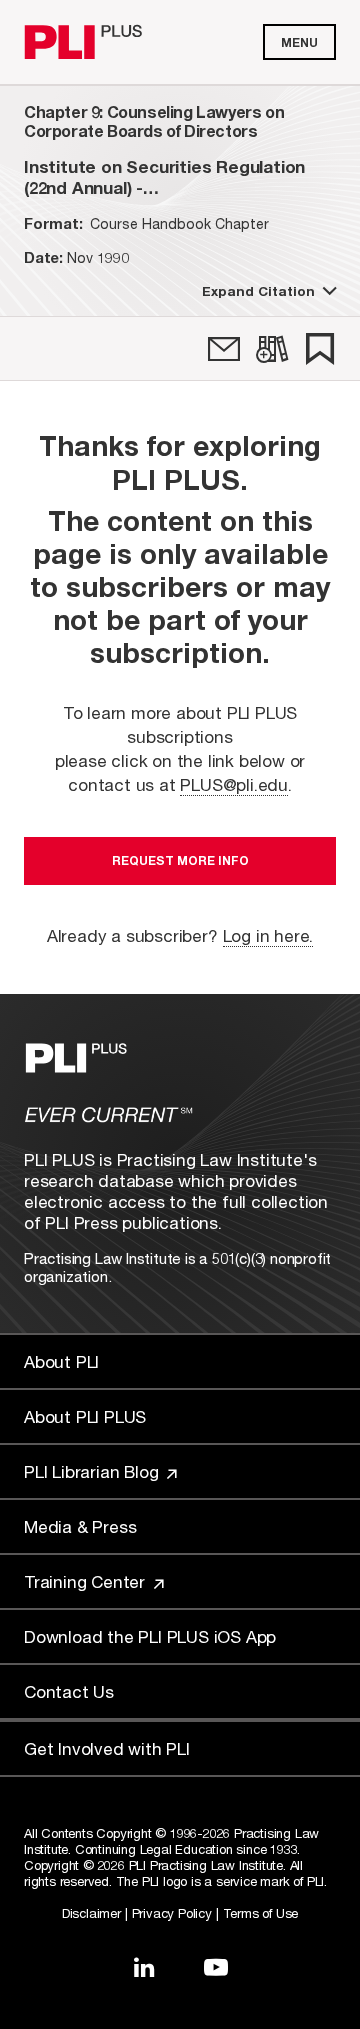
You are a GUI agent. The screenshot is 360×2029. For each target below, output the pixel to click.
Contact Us (69, 1691)
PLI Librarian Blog (93, 1471)
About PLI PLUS (85, 1416)
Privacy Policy (172, 1913)
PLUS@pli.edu (234, 784)
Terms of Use (261, 1913)
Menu (299, 42)
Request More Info (180, 860)
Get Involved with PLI (107, 1748)
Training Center (87, 1581)
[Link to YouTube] (216, 1967)
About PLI (61, 1361)
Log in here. (268, 935)
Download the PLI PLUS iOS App (150, 1636)
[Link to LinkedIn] (144, 1967)
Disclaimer (91, 1913)
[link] (224, 349)
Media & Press (80, 1526)
